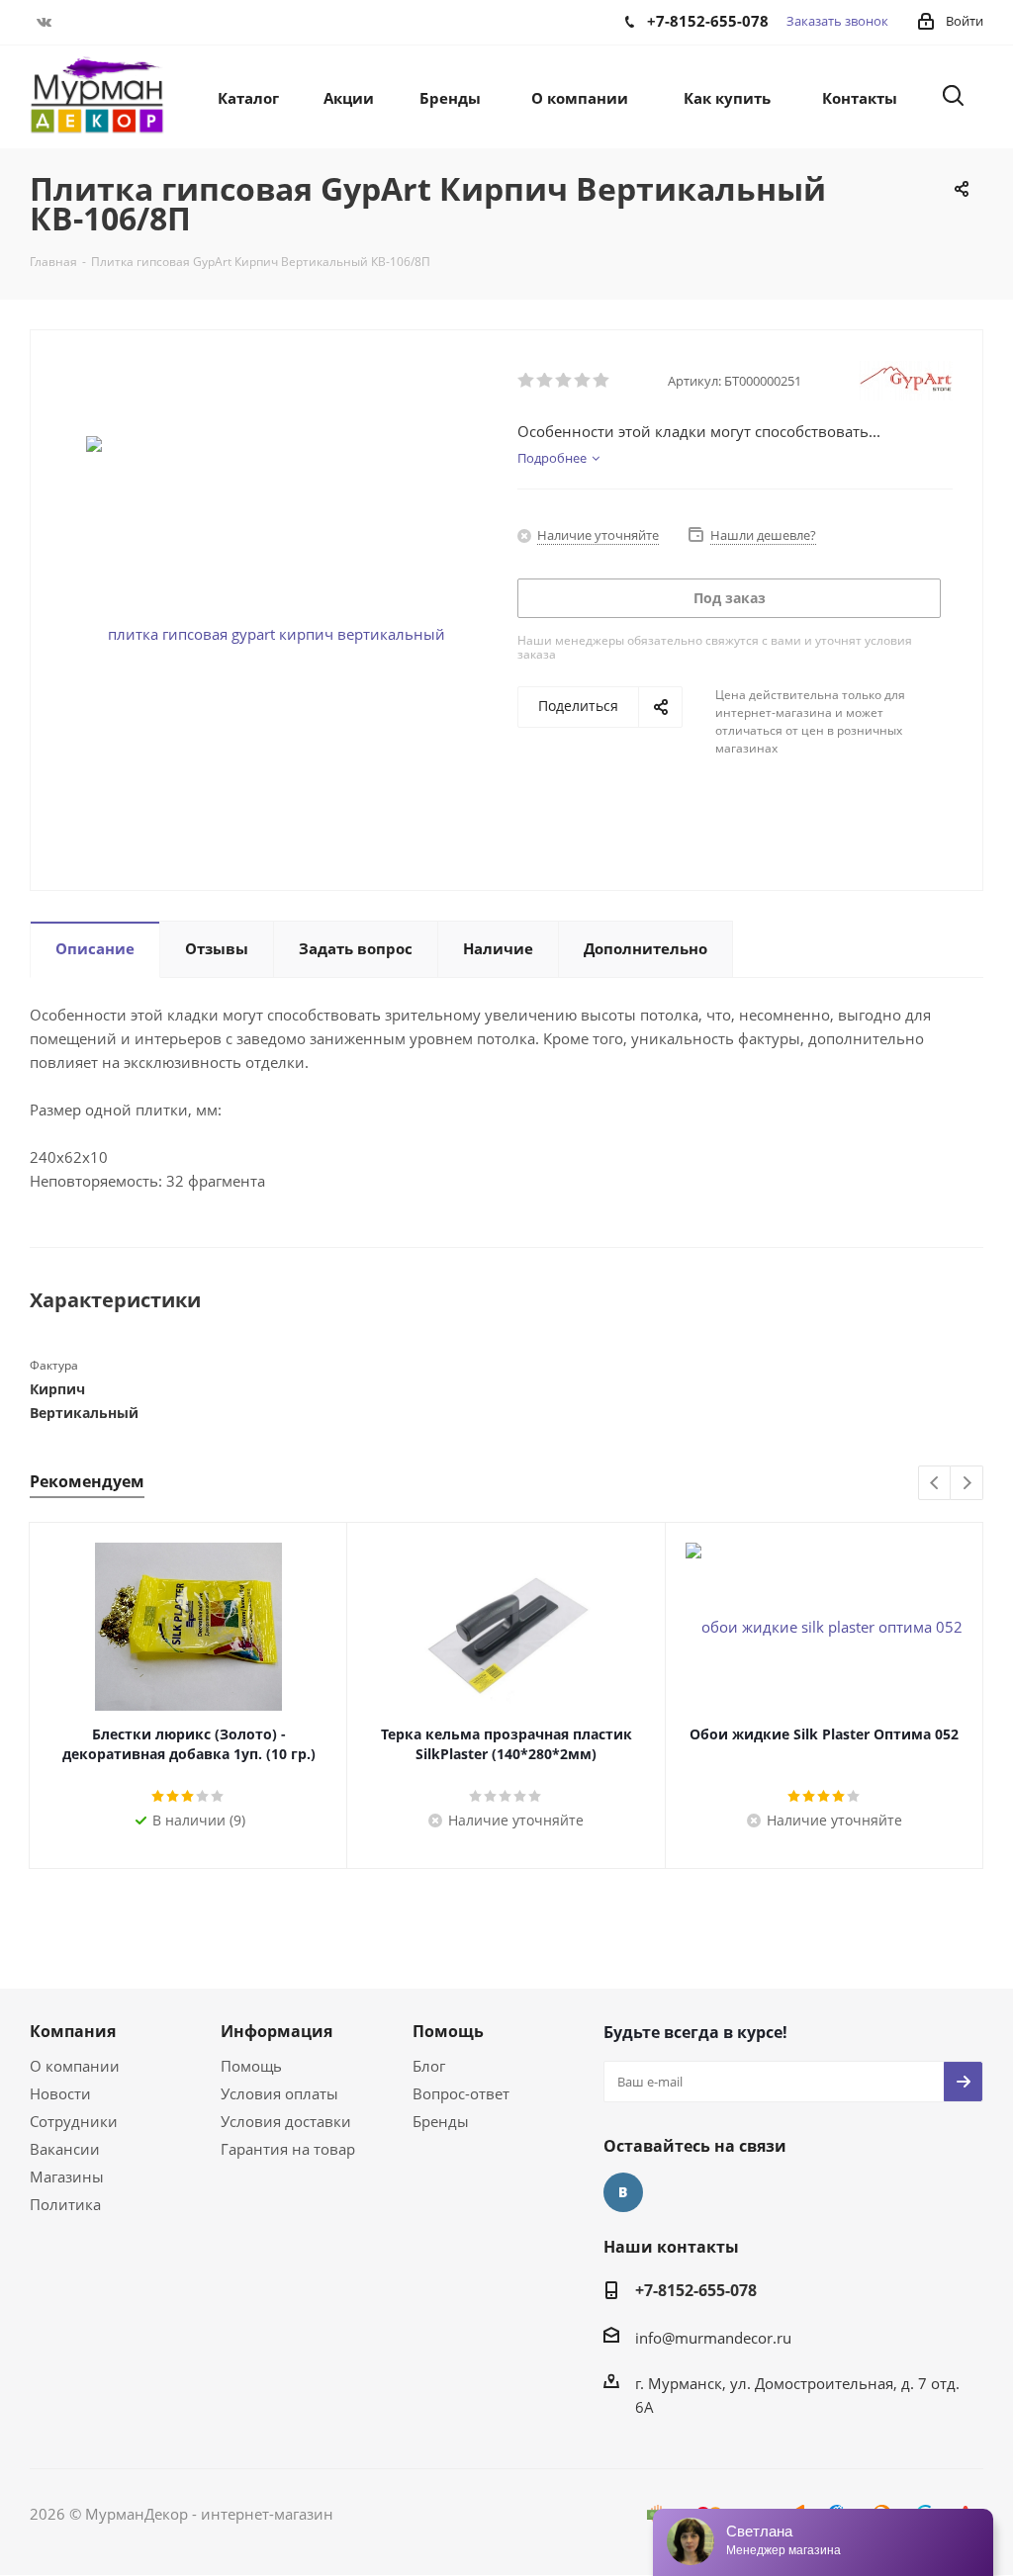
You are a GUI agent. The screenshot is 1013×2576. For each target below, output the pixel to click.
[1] (527, 381)
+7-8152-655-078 (696, 2290)
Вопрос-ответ (461, 2093)
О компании (75, 2066)
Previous (935, 1484)
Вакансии (65, 2149)
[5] (602, 381)
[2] (546, 381)
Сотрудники (74, 2121)
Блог (429, 2066)
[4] (583, 381)
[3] (564, 381)
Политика (65, 2204)
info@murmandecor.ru (713, 2338)
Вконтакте (45, 22)
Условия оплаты (279, 2093)
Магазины (67, 2176)
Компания (73, 2031)
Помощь (251, 2066)
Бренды (441, 2121)
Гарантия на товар (288, 2149)
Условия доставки (286, 2121)
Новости (60, 2093)
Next (967, 1484)
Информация (276, 2031)
